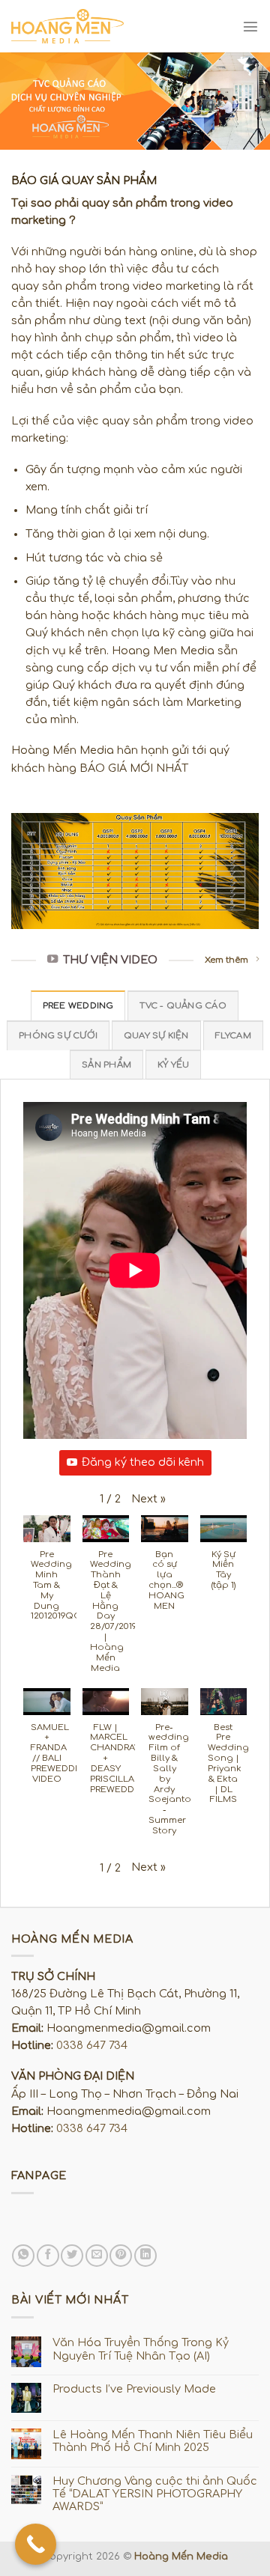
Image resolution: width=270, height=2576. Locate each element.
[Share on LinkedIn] (145, 2256)
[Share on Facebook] (48, 2256)
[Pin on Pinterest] (121, 2256)
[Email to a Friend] (97, 2256)
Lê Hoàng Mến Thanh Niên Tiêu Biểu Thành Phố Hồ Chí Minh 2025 (153, 2441)
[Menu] (250, 26)
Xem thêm (226, 960)
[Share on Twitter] (72, 2256)
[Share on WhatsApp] (23, 2256)
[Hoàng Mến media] (67, 26)
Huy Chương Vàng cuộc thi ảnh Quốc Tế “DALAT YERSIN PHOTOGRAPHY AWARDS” (155, 2494)
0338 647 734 (92, 2045)
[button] (148, 1499)
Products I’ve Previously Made (134, 2389)
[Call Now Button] (36, 2544)
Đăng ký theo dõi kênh (143, 1462)
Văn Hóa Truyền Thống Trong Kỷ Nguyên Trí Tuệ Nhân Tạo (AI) (141, 2349)
